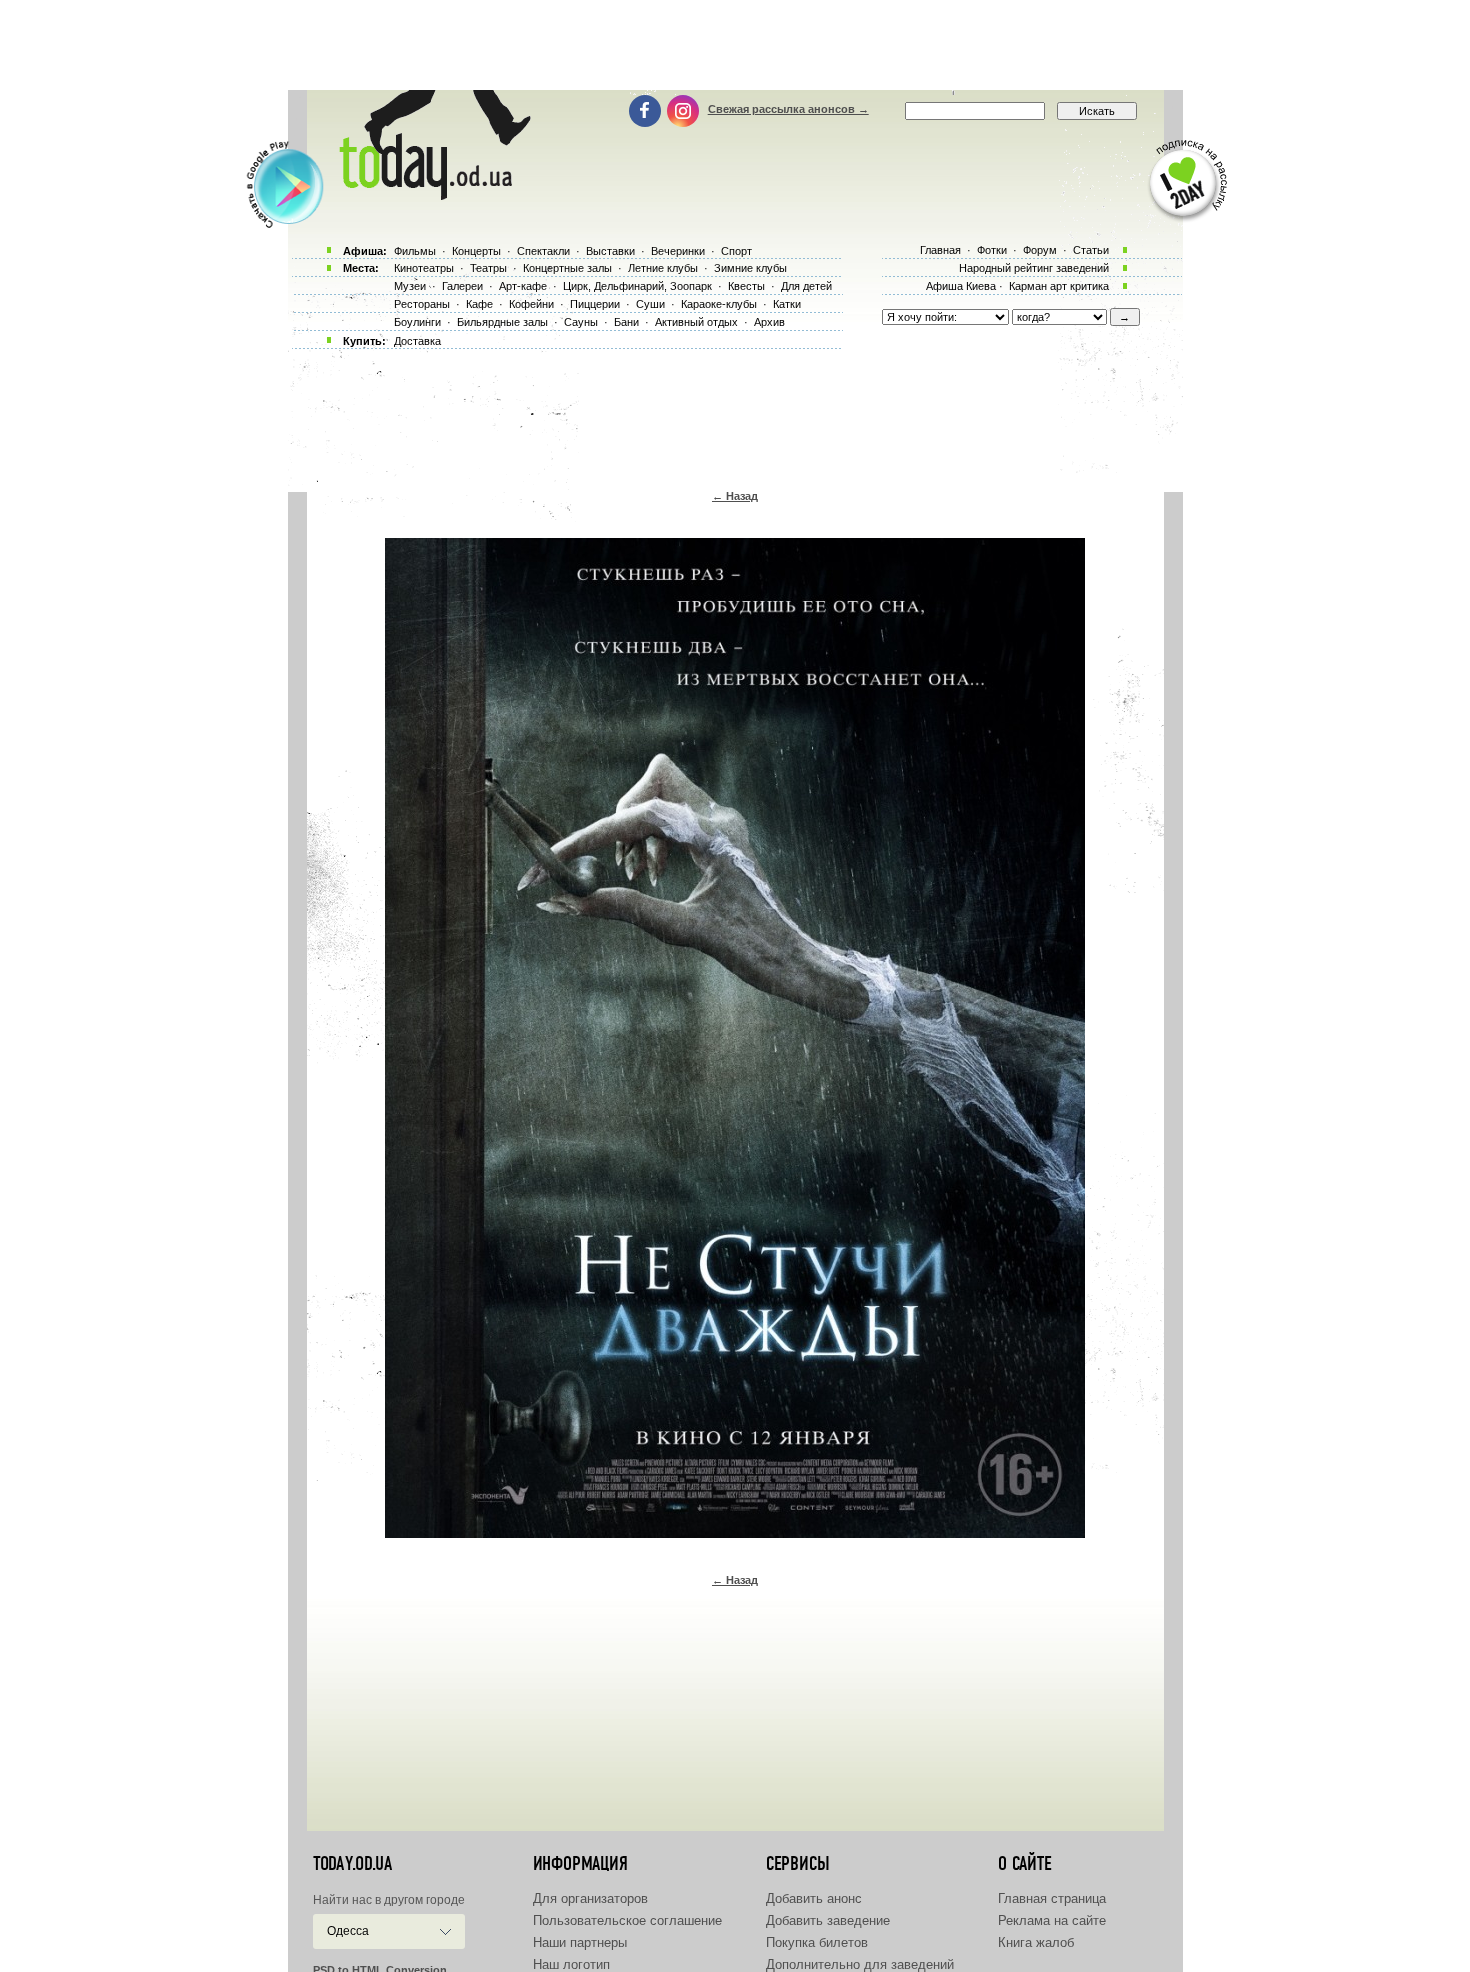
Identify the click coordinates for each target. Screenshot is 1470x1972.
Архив (769, 322)
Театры (488, 268)
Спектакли (543, 251)
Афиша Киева (961, 286)
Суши (650, 304)
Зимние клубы (750, 268)
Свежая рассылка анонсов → (788, 109)
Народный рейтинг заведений (1034, 268)
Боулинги (417, 322)
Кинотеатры (424, 268)
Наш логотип (571, 1964)
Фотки (992, 250)
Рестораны (422, 304)
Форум (1040, 250)
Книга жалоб (1036, 1942)
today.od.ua (352, 1864)
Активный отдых (696, 322)
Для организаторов (590, 1898)
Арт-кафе (523, 286)
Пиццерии (595, 304)
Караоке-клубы (719, 304)
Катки (787, 304)
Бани (626, 322)
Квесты (746, 286)
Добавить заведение (828, 1920)
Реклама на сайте (1052, 1920)
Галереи (462, 286)
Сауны (581, 322)
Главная (940, 250)
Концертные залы (567, 268)
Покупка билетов (817, 1942)
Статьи (1091, 250)
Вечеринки (678, 251)
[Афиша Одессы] (431, 195)
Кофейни (531, 304)
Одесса (348, 1931)
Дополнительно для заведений (860, 1964)
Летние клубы (663, 268)
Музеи (410, 286)
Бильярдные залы (502, 322)
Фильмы (415, 251)
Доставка (417, 341)
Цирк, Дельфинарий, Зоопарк (637, 286)
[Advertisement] (735, 45)
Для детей (806, 286)
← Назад (735, 496)
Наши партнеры (580, 1942)
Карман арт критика (1059, 286)
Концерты (476, 251)
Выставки (610, 251)
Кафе (479, 304)
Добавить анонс (814, 1898)
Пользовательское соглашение (627, 1920)
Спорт (736, 251)
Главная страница (1052, 1898)
